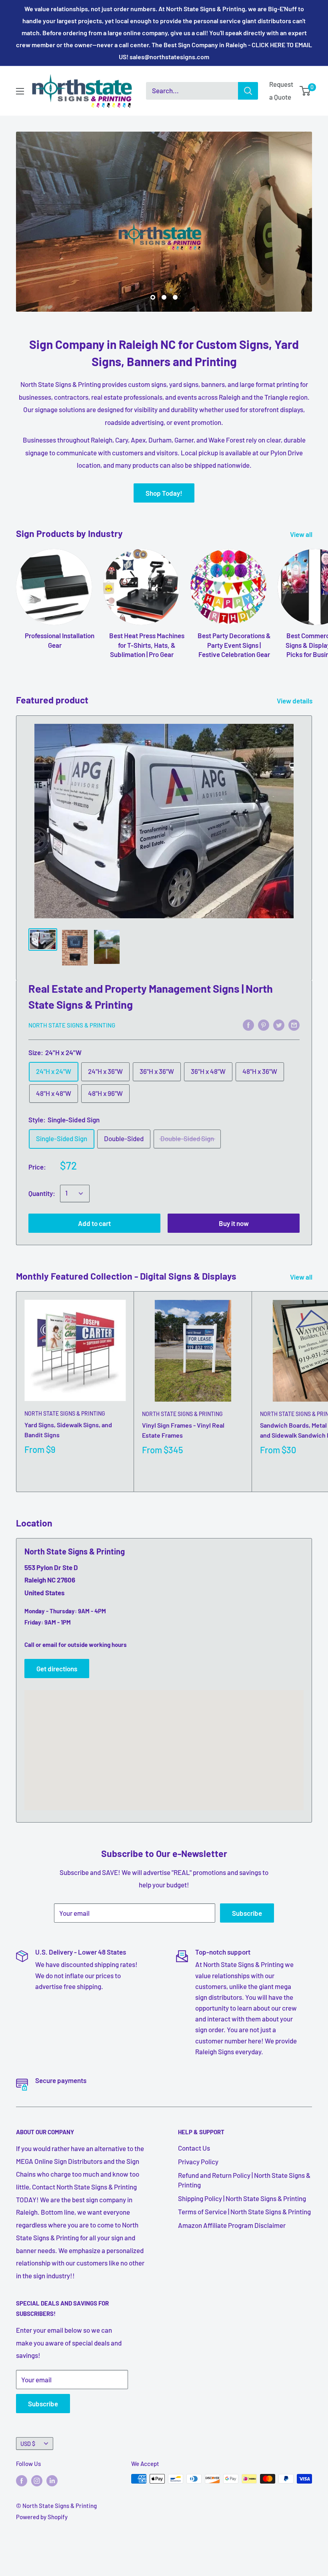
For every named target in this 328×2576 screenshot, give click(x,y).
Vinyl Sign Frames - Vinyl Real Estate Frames (183, 1430)
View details (295, 701)
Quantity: (42, 1193)
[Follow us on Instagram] (37, 2480)
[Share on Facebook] (248, 1024)
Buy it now (234, 1223)
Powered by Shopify (42, 2517)
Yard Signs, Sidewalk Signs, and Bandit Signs (68, 1430)
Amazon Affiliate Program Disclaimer (232, 2225)
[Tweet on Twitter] (279, 1024)
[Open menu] (20, 91)
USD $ (28, 2444)
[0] (305, 91)
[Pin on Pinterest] (264, 1024)
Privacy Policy (198, 2161)
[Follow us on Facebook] (22, 2480)
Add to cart (94, 1223)
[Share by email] (294, 1024)
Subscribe (247, 1913)
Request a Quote (281, 90)
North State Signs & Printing (72, 1025)
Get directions (57, 1669)
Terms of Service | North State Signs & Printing (244, 2211)
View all (302, 534)
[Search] (248, 91)
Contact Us (194, 2148)
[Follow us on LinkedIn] (52, 2480)
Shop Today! (164, 493)
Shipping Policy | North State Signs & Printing (242, 2198)
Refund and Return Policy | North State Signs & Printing (244, 2180)
